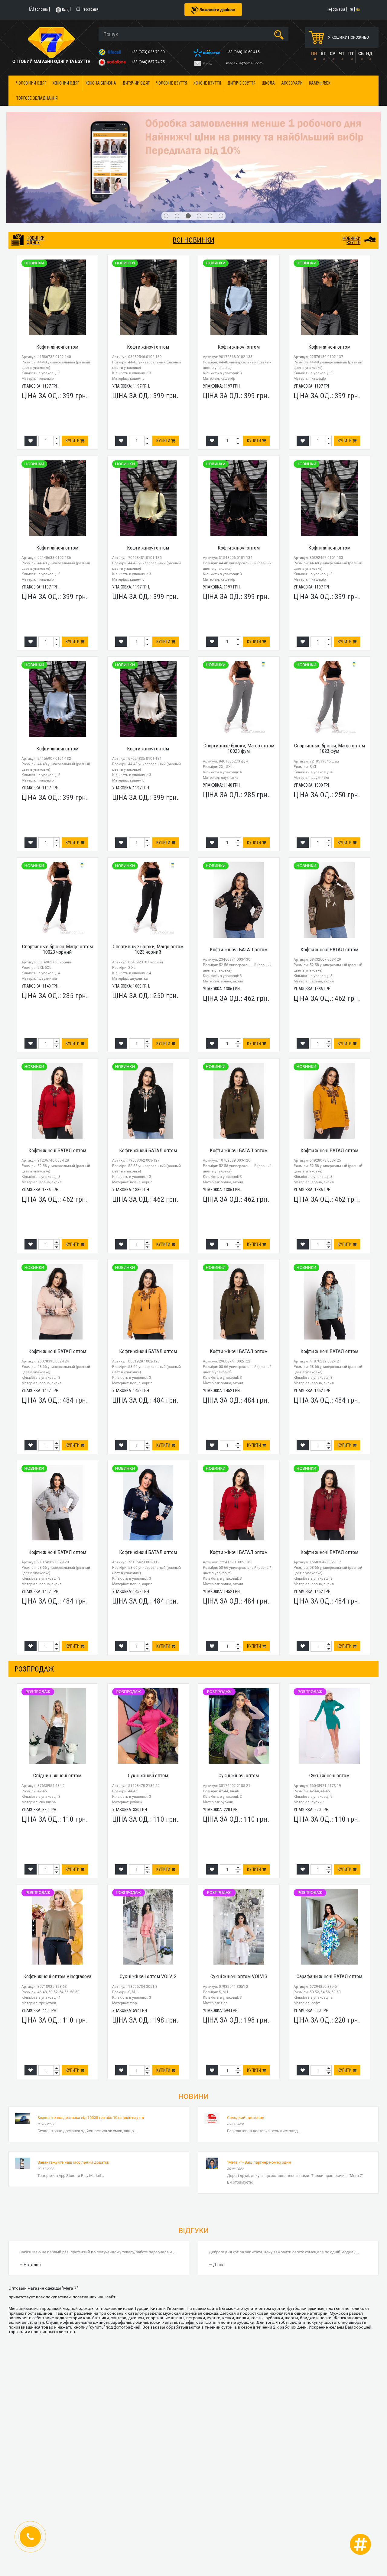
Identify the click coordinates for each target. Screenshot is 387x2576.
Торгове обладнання (37, 98)
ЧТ (342, 53)
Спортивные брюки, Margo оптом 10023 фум (239, 682)
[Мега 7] (193, 134)
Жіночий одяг (66, 83)
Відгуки (193, 2165)
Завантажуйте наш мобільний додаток (73, 2096)
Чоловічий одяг (31, 83)
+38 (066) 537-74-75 (148, 62)
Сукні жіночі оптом (148, 1710)
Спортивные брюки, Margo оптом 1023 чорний (148, 883)
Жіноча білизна (101, 83)
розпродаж (34, 1603)
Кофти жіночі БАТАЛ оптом (239, 883)
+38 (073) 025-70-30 (148, 52)
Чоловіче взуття (172, 83)
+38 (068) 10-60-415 (243, 52)
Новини (193, 2031)
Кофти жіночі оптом (57, 281)
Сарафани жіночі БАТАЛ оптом (329, 1910)
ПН (314, 53)
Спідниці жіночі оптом (57, 1710)
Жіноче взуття (207, 83)
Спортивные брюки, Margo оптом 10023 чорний (57, 883)
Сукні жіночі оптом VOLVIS (148, 1910)
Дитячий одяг (136, 83)
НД (369, 53)
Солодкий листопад (246, 2052)
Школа (268, 83)
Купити (73, 375)
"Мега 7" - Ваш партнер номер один (259, 2096)
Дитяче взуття (241, 83)
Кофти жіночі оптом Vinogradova (57, 1910)
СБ (361, 53)
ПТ (351, 53)
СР (333, 53)
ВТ (323, 53)
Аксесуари (292, 83)
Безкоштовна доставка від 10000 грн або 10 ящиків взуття (91, 2052)
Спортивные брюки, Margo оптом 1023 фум (330, 682)
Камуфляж (320, 83)
